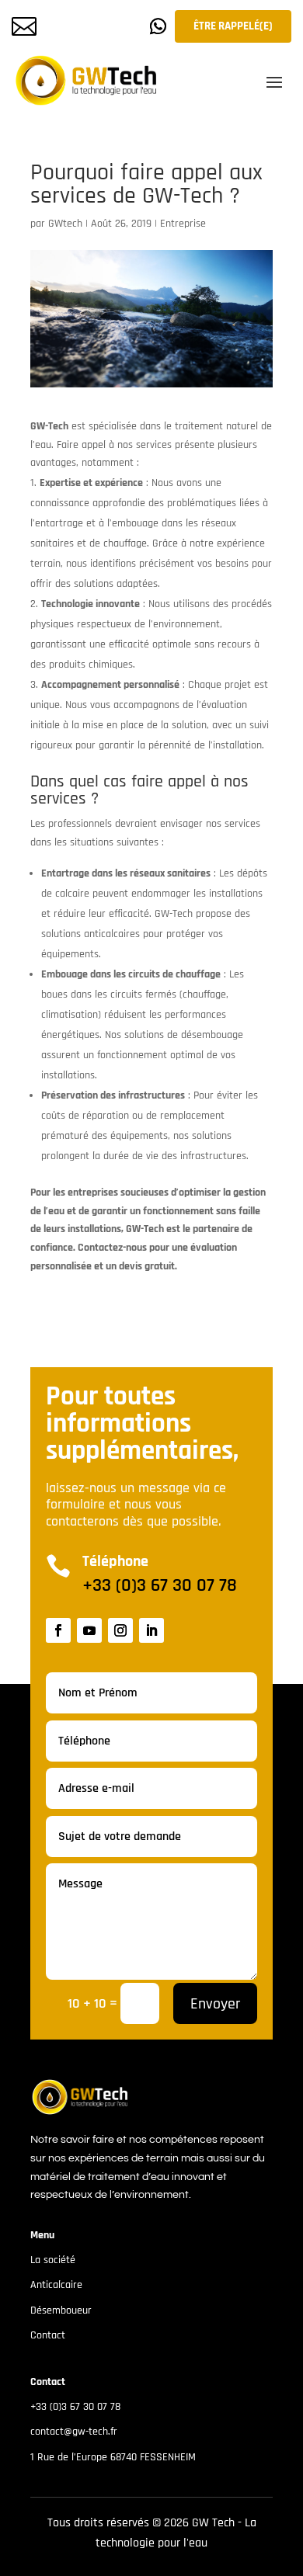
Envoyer (215, 2004)
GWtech (65, 224)
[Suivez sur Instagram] (120, 1630)
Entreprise (183, 224)
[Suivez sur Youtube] (89, 1630)
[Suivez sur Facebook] (58, 1630)
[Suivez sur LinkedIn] (151, 1630)
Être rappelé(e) (233, 26)
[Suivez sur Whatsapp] (158, 26)
